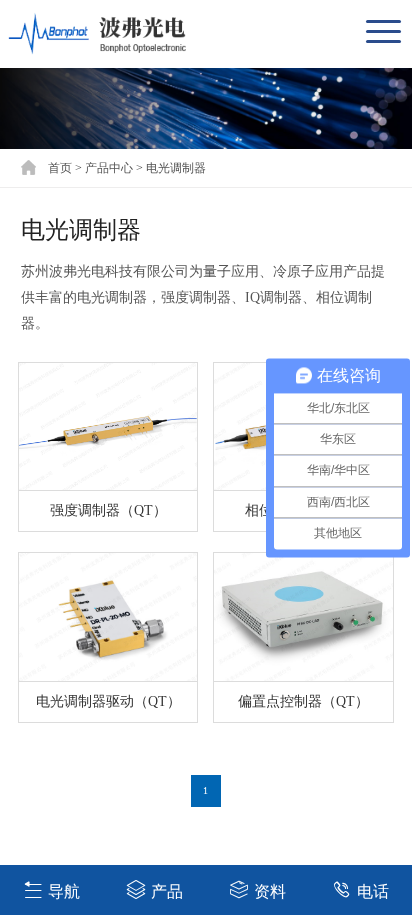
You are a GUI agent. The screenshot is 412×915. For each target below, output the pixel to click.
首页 (60, 168)
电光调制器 (176, 168)
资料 (270, 891)
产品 (167, 891)
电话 (373, 891)
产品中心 (109, 168)
